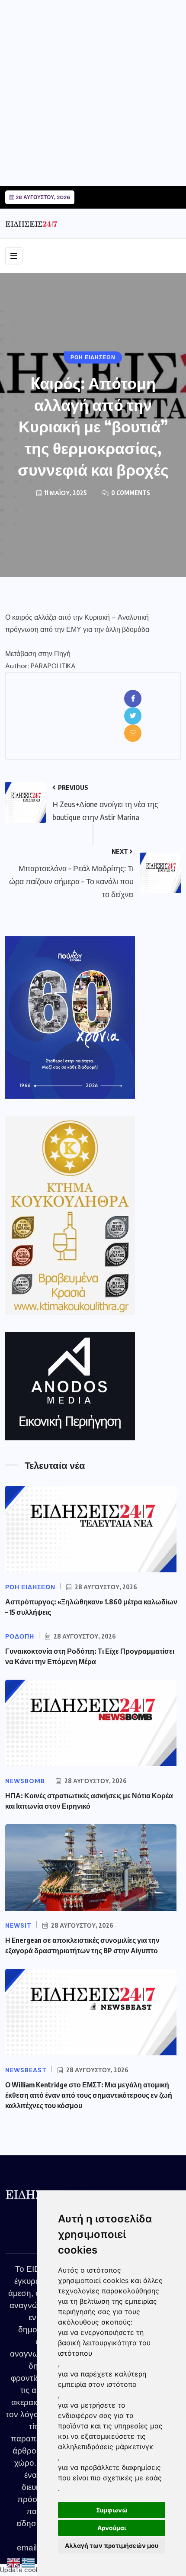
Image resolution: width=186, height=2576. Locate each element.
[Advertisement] (93, 93)
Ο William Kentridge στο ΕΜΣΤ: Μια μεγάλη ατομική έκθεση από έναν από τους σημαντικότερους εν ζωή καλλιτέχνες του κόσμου (89, 2095)
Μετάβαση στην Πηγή (38, 654)
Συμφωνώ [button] (112, 2510)
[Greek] (29, 2563)
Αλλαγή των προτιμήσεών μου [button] (112, 2545)
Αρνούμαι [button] (112, 2528)
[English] (14, 2563)
